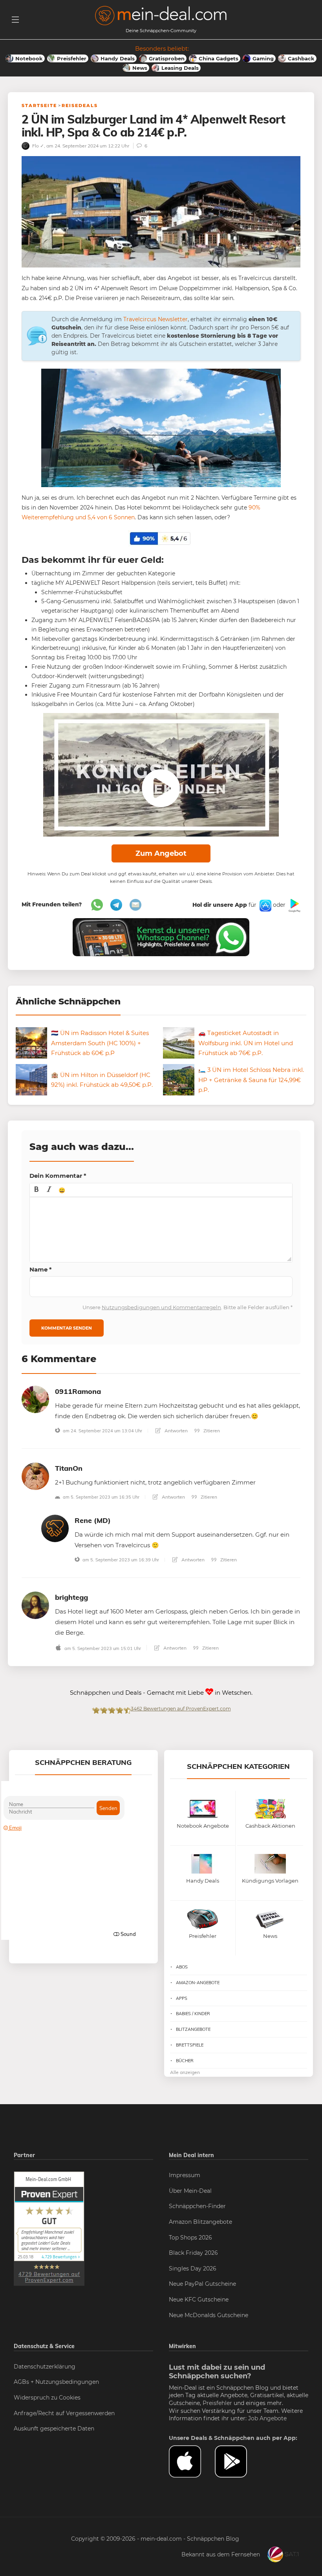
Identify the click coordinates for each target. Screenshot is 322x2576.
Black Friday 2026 (193, 2253)
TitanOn (69, 1468)
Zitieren (211, 1431)
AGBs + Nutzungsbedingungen (56, 2382)
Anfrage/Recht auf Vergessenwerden (64, 2413)
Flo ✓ (38, 146)
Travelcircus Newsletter (156, 319)
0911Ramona (78, 1391)
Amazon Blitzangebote (200, 2222)
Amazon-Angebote (198, 1983)
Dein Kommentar (58, 1176)
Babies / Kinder (193, 2014)
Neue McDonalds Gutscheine (209, 2315)
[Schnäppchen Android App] (294, 905)
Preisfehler (217, 2403)
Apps (182, 1998)
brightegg (71, 1597)
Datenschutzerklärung (45, 2367)
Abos (182, 1967)
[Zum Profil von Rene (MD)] (55, 1528)
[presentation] (37, 1190)
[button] (37, 1190)
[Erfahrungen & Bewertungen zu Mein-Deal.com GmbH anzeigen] (49, 2228)
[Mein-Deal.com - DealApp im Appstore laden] (192, 2461)
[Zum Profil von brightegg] (35, 1605)
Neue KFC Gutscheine (199, 2299)
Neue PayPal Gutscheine (202, 2284)
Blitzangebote (193, 2029)
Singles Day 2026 (193, 2269)
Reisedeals (80, 106)
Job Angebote (267, 2418)
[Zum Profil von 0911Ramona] (35, 1399)
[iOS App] (265, 905)
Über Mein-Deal (190, 2191)
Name (41, 1269)
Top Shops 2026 (190, 2238)
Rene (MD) (93, 1520)
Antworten (176, 1431)
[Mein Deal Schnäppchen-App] (238, 2461)
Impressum (185, 2175)
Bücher (185, 2061)
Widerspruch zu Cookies (47, 2398)
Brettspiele (190, 2045)
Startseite (39, 106)
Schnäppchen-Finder (197, 2206)
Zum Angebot (161, 853)
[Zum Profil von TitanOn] (35, 1476)
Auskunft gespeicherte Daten (54, 2429)
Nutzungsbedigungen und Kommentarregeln (161, 1307)
